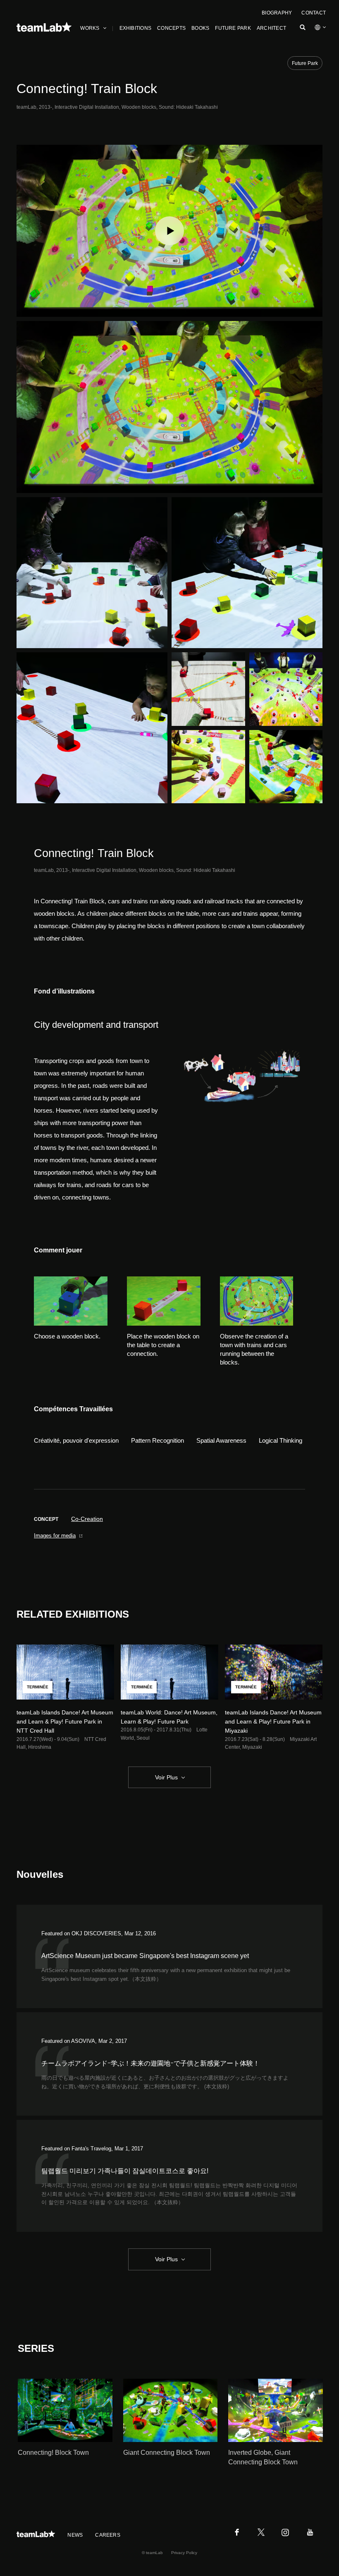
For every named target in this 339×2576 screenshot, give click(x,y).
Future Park (305, 63)
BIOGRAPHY (277, 13)
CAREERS (108, 2535)
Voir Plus (166, 1777)
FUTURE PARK (233, 28)
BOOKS (200, 28)
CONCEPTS (171, 28)
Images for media (55, 1536)
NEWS (75, 2535)
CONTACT (314, 13)
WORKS (90, 28)
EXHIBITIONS (136, 28)
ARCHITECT (271, 28)
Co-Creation (87, 1519)
